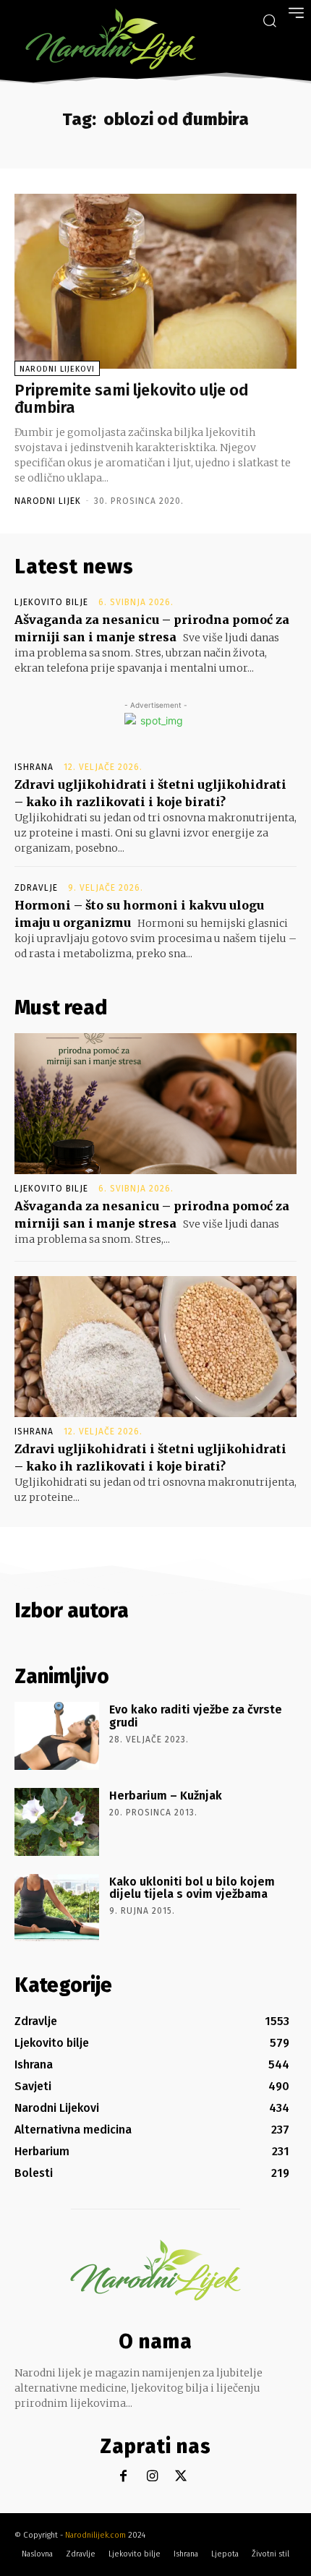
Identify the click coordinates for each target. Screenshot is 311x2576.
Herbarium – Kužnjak (166, 1796)
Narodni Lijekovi (57, 369)
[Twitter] (181, 2477)
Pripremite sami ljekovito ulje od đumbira (132, 399)
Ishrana (34, 767)
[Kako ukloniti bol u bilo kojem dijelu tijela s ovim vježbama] (57, 1908)
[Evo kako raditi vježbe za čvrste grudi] (57, 1736)
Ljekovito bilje (51, 602)
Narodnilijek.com (95, 2535)
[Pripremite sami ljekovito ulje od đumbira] (155, 281)
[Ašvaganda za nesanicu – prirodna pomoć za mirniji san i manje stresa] (155, 1104)
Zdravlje (36, 888)
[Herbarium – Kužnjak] (57, 1822)
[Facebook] (123, 2477)
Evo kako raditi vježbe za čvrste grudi (196, 1716)
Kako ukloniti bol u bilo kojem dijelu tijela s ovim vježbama (192, 1888)
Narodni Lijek (48, 501)
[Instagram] (152, 2477)
